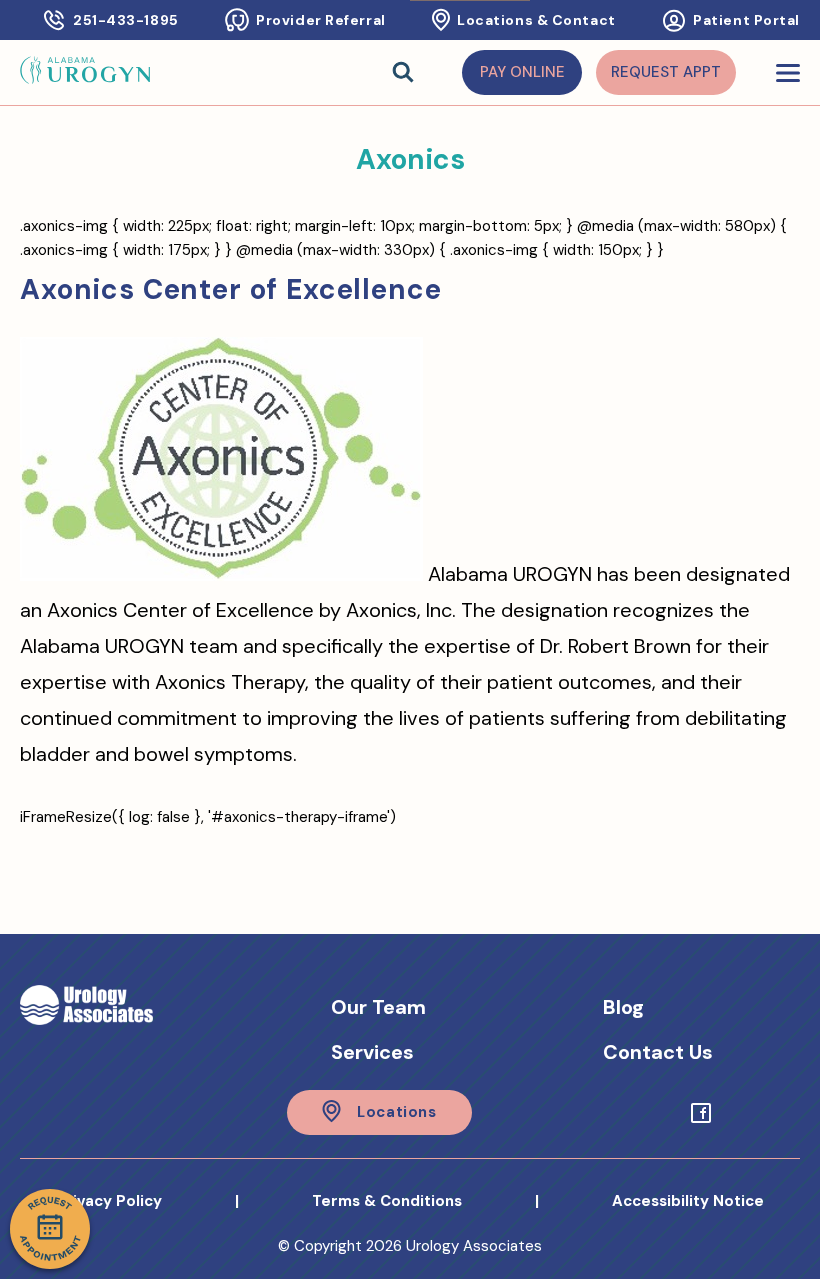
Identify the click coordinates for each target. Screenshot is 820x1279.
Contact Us (658, 1052)
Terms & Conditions (387, 1201)
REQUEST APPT (666, 72)
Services (372, 1052)
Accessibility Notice (688, 1201)
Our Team (378, 1007)
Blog (623, 1007)
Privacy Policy (109, 1201)
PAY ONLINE (522, 72)
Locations (396, 1112)
